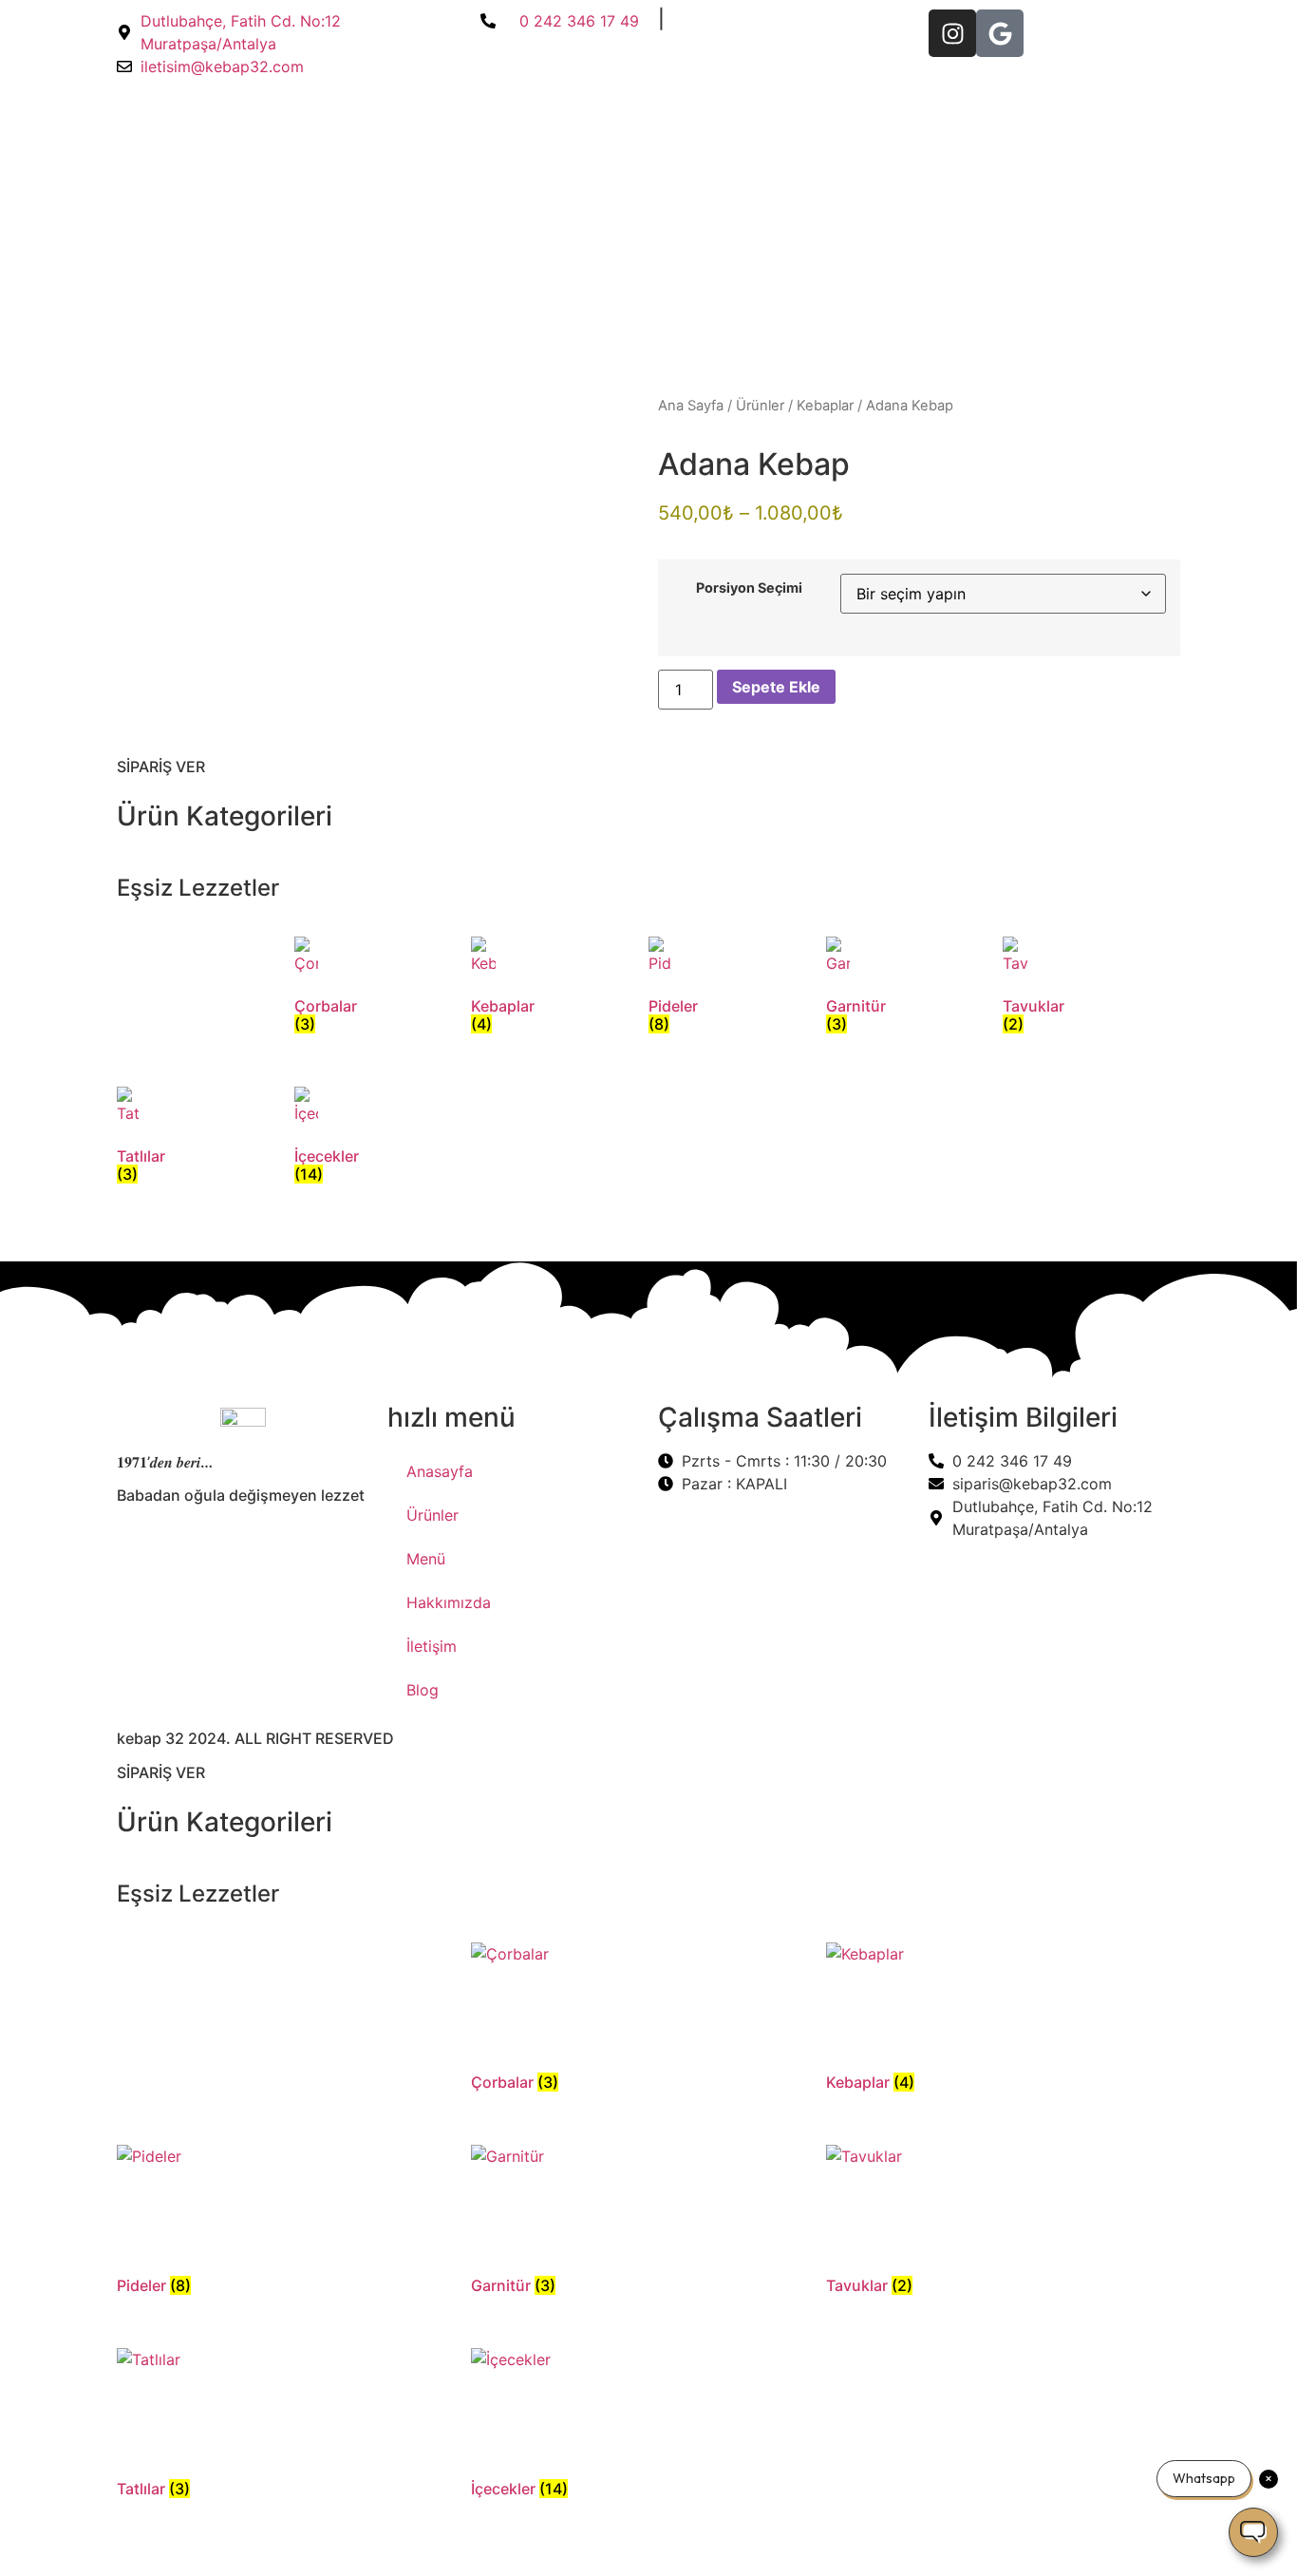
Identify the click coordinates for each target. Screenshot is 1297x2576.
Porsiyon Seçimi (749, 588)
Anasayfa (440, 1471)
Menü (426, 1559)
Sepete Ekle (776, 687)
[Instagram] (952, 33)
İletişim (432, 1646)
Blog (423, 1690)
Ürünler (760, 406)
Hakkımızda (449, 1602)
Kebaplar (825, 406)
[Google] (1000, 33)
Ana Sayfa (691, 406)
